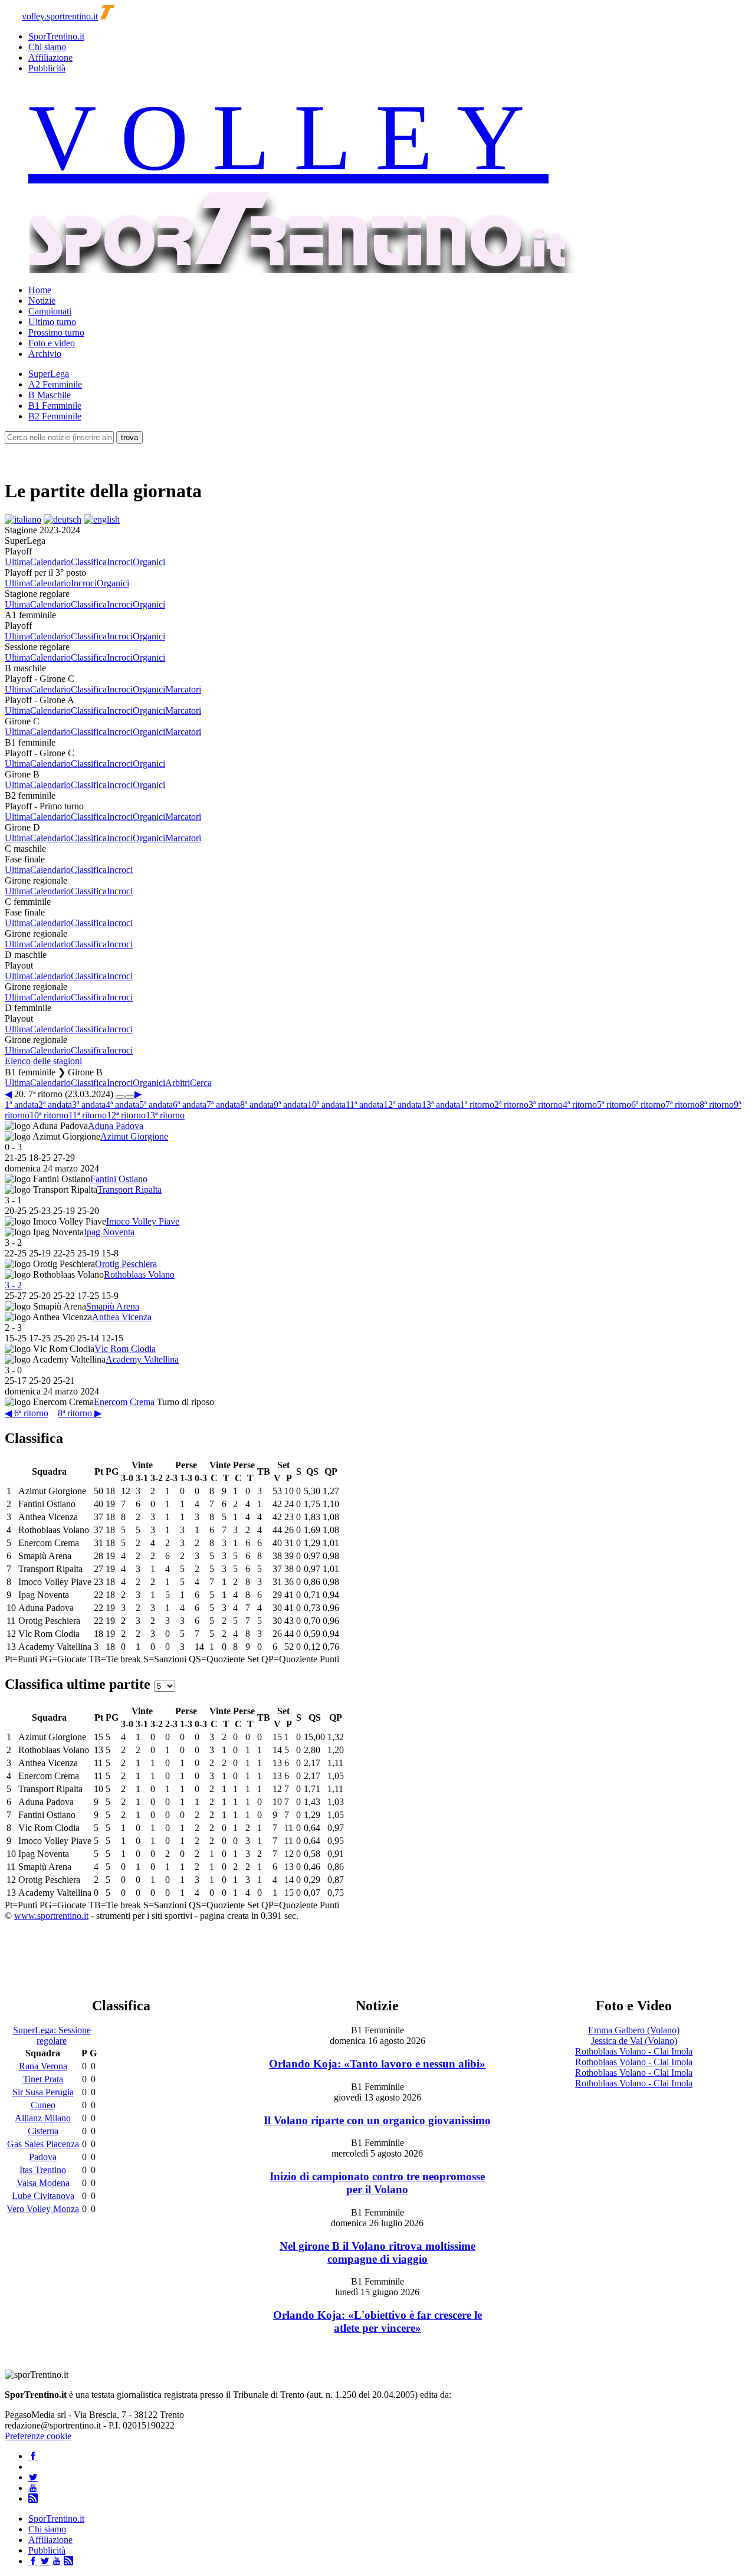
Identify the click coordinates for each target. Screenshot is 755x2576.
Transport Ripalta (129, 1189)
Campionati (50, 311)
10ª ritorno (49, 1115)
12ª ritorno (126, 1115)
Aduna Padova (116, 1126)
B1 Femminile (55, 406)
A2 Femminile (55, 384)
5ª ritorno (614, 1105)
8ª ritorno (717, 1105)
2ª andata (55, 1105)
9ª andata (290, 1105)
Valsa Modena (43, 2183)
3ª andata (89, 1105)
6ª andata (190, 1105)
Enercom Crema (124, 1402)
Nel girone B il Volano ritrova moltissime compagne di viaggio (377, 2252)
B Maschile (50, 395)
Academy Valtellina (142, 1359)
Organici (149, 562)
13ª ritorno (165, 1115)
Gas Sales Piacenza (43, 2144)
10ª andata (326, 1105)
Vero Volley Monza (43, 2209)
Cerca (201, 1083)
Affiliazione (50, 58)
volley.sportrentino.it (60, 16)
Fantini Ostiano (119, 1179)
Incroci (120, 562)
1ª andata (22, 1105)
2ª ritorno (511, 1105)
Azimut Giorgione (134, 1136)
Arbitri (178, 1083)
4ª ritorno (580, 1105)
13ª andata (441, 1105)
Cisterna (43, 2131)
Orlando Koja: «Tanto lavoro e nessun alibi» (377, 2064)
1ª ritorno (477, 1105)
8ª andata (257, 1105)
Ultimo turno (52, 322)
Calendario (50, 562)
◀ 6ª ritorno (27, 1413)
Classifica (89, 562)
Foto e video (52, 343)
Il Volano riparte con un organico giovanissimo (377, 2120)
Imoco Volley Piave (143, 1221)
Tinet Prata (43, 2079)
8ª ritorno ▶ (80, 1413)
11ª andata (365, 1105)
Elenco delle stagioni (43, 1061)
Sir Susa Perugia (43, 2092)
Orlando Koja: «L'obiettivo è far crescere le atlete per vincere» (377, 2321)
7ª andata (223, 1105)
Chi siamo (47, 47)
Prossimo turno (56, 332)
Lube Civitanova (43, 2196)
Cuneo (43, 2105)
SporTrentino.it (56, 36)
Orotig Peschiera (126, 1264)
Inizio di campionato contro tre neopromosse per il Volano (377, 2183)
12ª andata (403, 1105)
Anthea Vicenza (122, 1317)
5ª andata (156, 1105)
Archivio (45, 354)
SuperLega (49, 374)
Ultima (17, 562)
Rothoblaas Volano (139, 1274)
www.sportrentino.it (51, 1916)
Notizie (42, 301)
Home (40, 290)
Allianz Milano (43, 2118)
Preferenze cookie (38, 2436)
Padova (43, 2157)
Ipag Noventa (109, 1232)
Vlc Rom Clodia (125, 1349)
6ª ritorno (648, 1105)
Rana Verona (43, 2066)
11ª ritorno (88, 1115)
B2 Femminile (55, 416)
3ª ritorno (546, 1105)
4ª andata (122, 1105)
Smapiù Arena (113, 1306)
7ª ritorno (682, 1105)
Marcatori (183, 689)
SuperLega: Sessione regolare (52, 2035)
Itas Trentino (43, 2170)
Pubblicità (47, 68)
